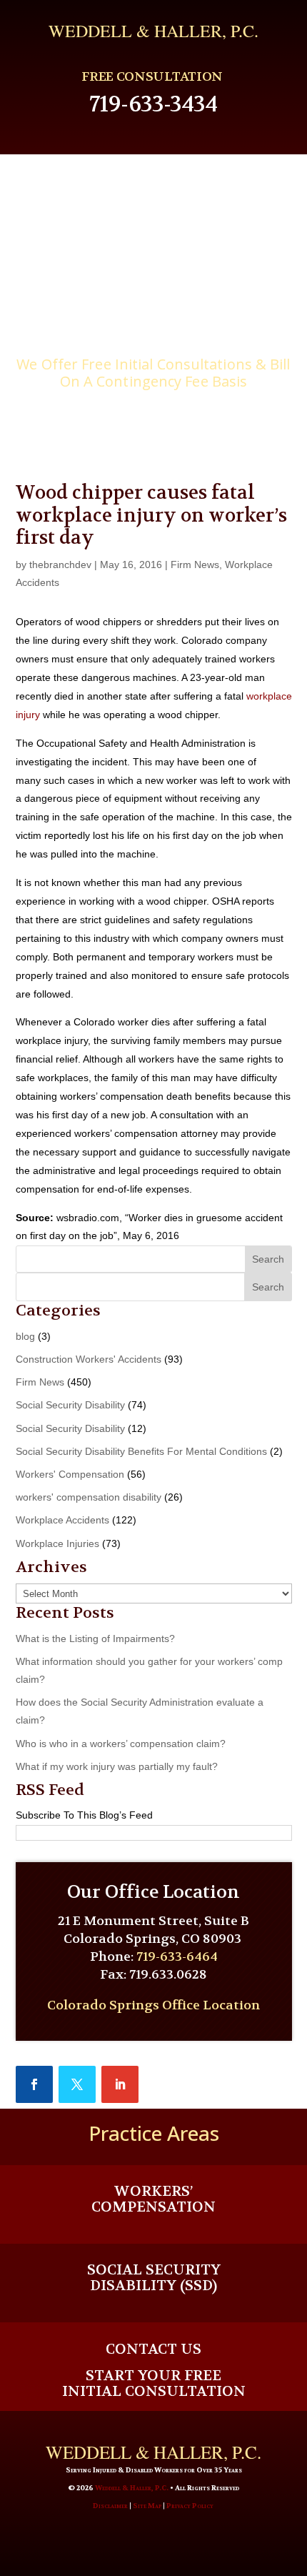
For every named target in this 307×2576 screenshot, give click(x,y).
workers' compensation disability (89, 1497)
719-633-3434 (153, 104)
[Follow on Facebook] (34, 2084)
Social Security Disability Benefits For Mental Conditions (141, 1451)
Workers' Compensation (70, 1474)
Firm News (195, 565)
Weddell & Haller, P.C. (132, 2488)
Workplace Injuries (57, 1543)
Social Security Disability (70, 1405)
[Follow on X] (77, 2084)
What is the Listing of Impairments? (95, 1638)
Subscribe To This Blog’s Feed (84, 1815)
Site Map (147, 2506)
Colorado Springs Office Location (153, 2005)
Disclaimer (110, 2506)
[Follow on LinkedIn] (120, 2084)
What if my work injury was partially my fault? (117, 1766)
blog (25, 1336)
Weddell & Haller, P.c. (153, 31)
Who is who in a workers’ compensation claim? (121, 1744)
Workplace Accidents (62, 1520)
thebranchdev (60, 565)
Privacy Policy (190, 2506)
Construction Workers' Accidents (89, 1359)
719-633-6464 (177, 1957)
